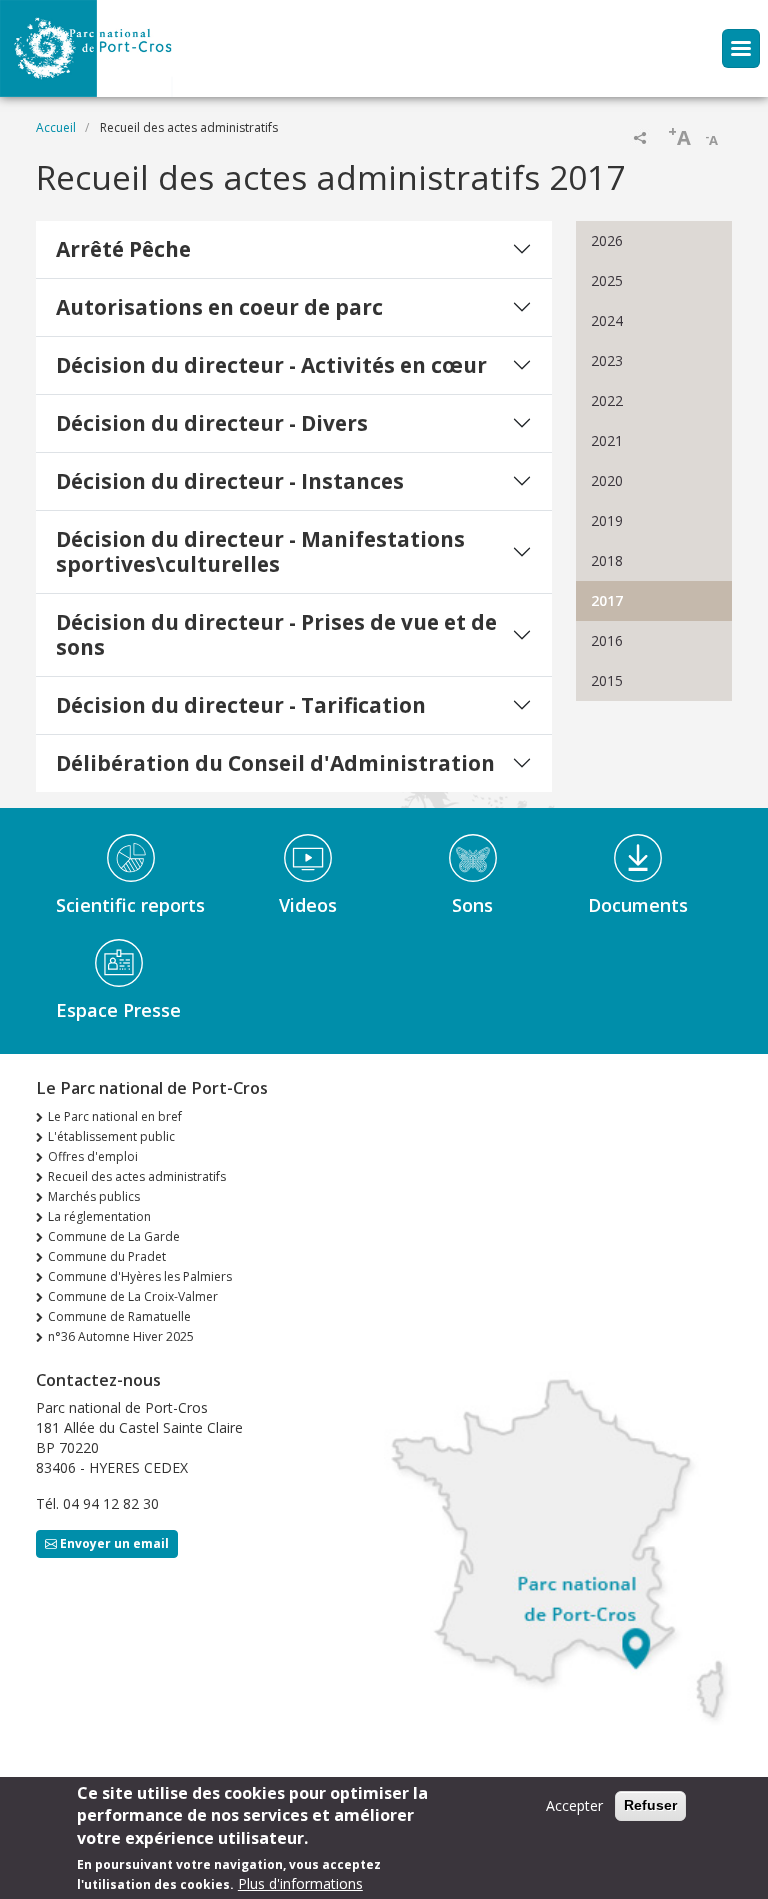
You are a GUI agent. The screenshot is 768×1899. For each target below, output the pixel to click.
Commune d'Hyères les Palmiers (140, 1276)
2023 (607, 360)
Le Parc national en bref (115, 1116)
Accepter (574, 1805)
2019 (607, 520)
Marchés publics (94, 1196)
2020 (607, 480)
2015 (607, 680)
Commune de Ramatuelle (119, 1316)
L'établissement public (111, 1136)
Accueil (56, 127)
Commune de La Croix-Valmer (133, 1296)
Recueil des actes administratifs (137, 1176)
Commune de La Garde (114, 1236)
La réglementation (99, 1216)
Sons (472, 905)
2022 (607, 400)
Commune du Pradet (107, 1256)
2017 (607, 600)
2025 (607, 280)
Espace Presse (118, 1010)
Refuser (650, 1805)
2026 (607, 240)
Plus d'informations (300, 1883)
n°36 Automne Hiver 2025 (121, 1336)
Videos (308, 905)
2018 (607, 560)
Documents (638, 905)
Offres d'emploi (93, 1156)
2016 (607, 640)
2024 (607, 320)
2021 (607, 440)
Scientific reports (130, 905)
